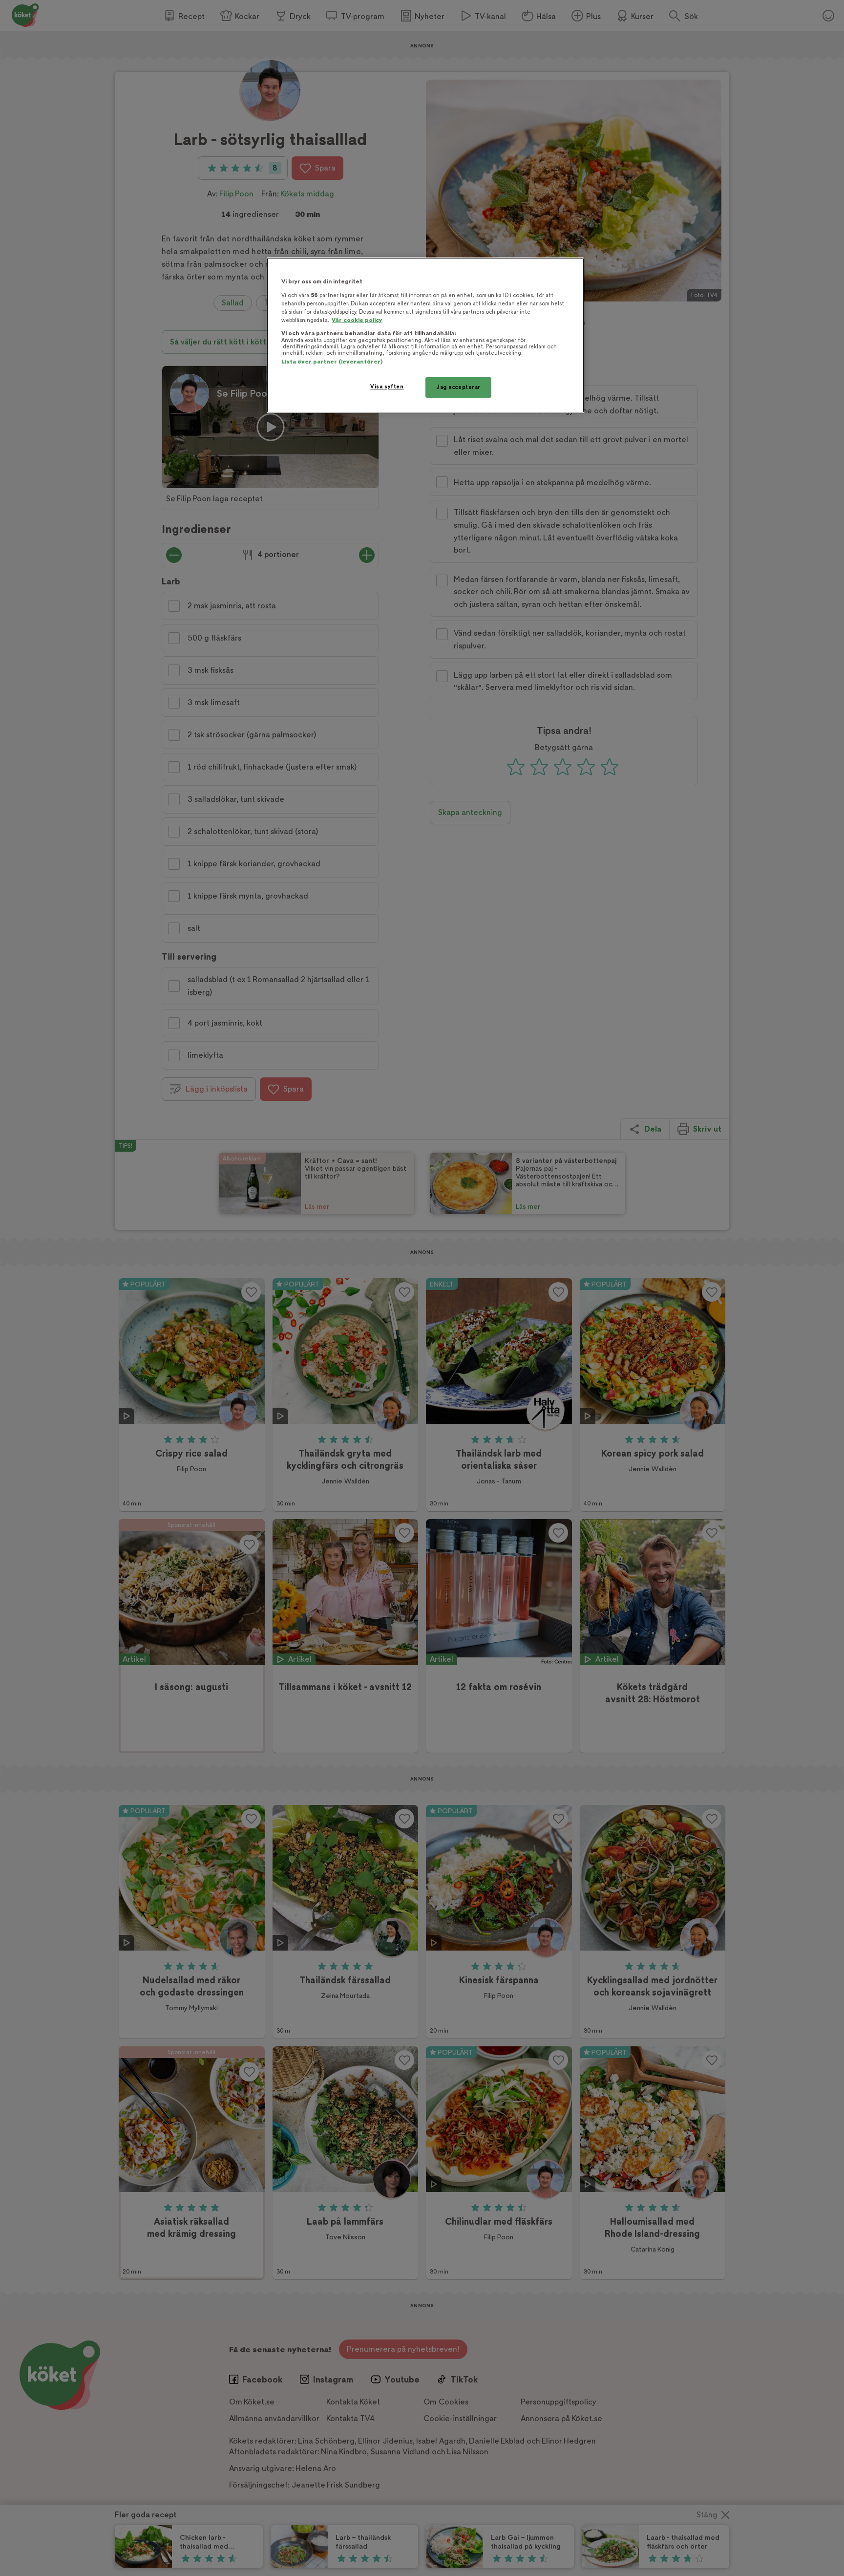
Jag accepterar (458, 387)
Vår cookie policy (357, 320)
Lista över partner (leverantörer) (332, 362)
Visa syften (387, 387)
